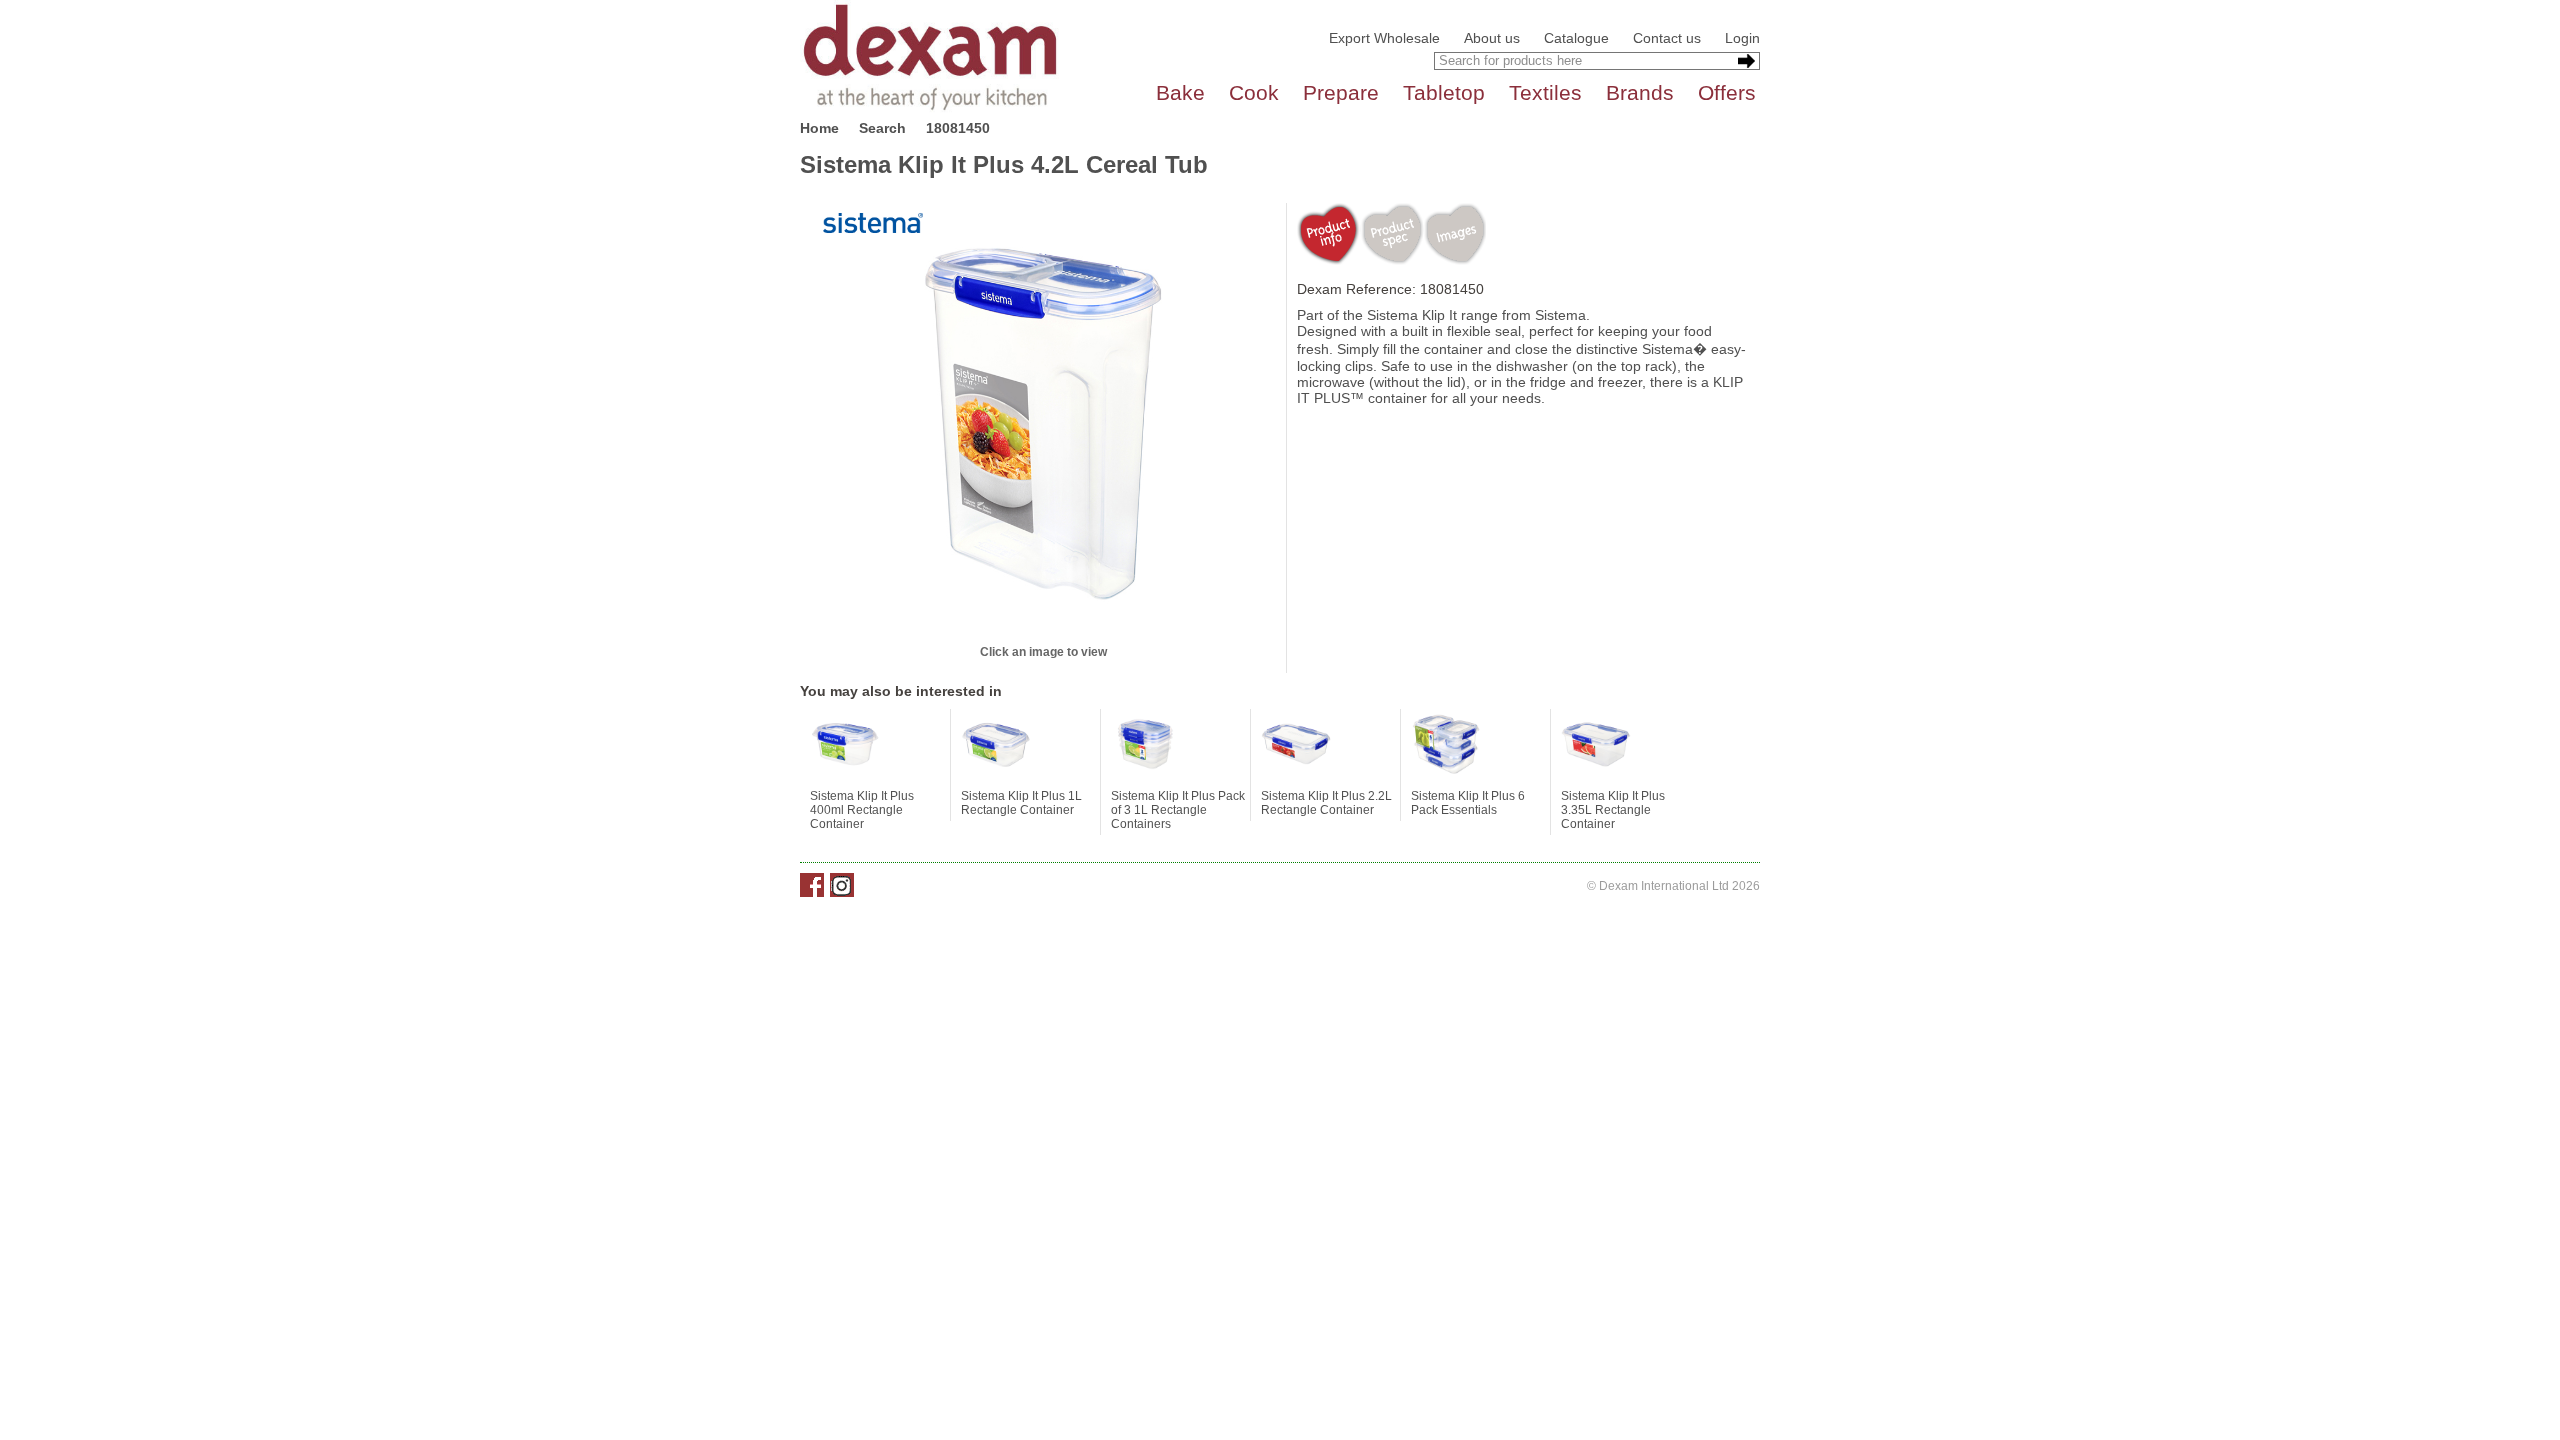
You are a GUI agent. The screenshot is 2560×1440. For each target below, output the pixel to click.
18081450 (958, 128)
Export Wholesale (1384, 38)
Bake (1180, 92)
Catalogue (1576, 38)
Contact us (1667, 38)
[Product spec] (1391, 234)
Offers (1727, 92)
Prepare (1341, 92)
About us (1492, 38)
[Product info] (1328, 234)
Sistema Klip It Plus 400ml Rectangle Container (862, 810)
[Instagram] (842, 885)
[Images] (1454, 234)
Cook (1254, 92)
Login (1742, 38)
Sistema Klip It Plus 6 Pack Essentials (1468, 803)
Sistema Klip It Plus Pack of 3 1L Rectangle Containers (1178, 810)
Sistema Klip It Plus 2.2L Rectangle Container (1326, 803)
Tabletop (1444, 92)
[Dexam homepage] (930, 56)
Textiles (1545, 92)
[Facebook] (812, 885)
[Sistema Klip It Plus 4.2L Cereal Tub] (1043, 422)
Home (819, 128)
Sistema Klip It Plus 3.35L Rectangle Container (1613, 810)
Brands (1640, 92)
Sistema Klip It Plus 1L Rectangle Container (1021, 803)
